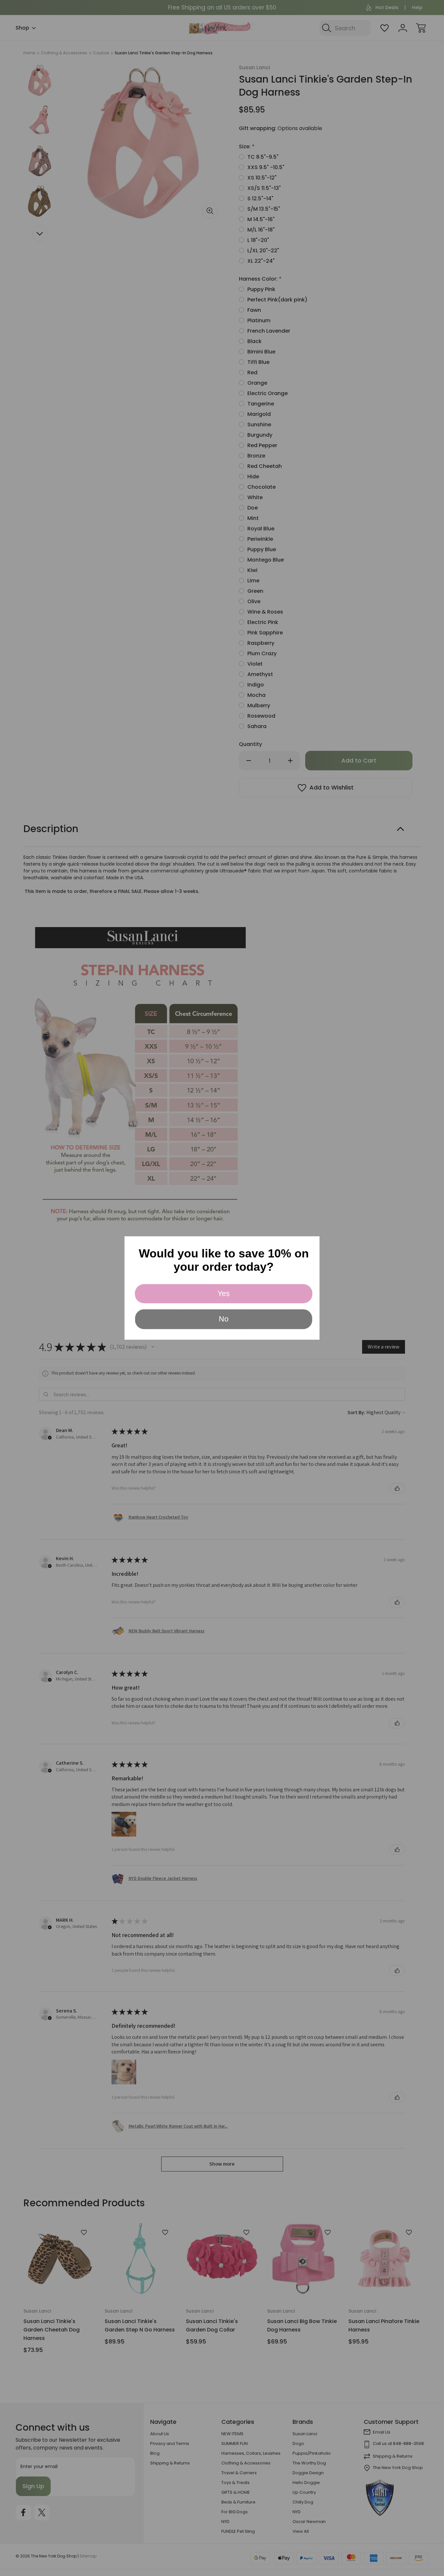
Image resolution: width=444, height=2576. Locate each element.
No (224, 1319)
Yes (224, 1294)
